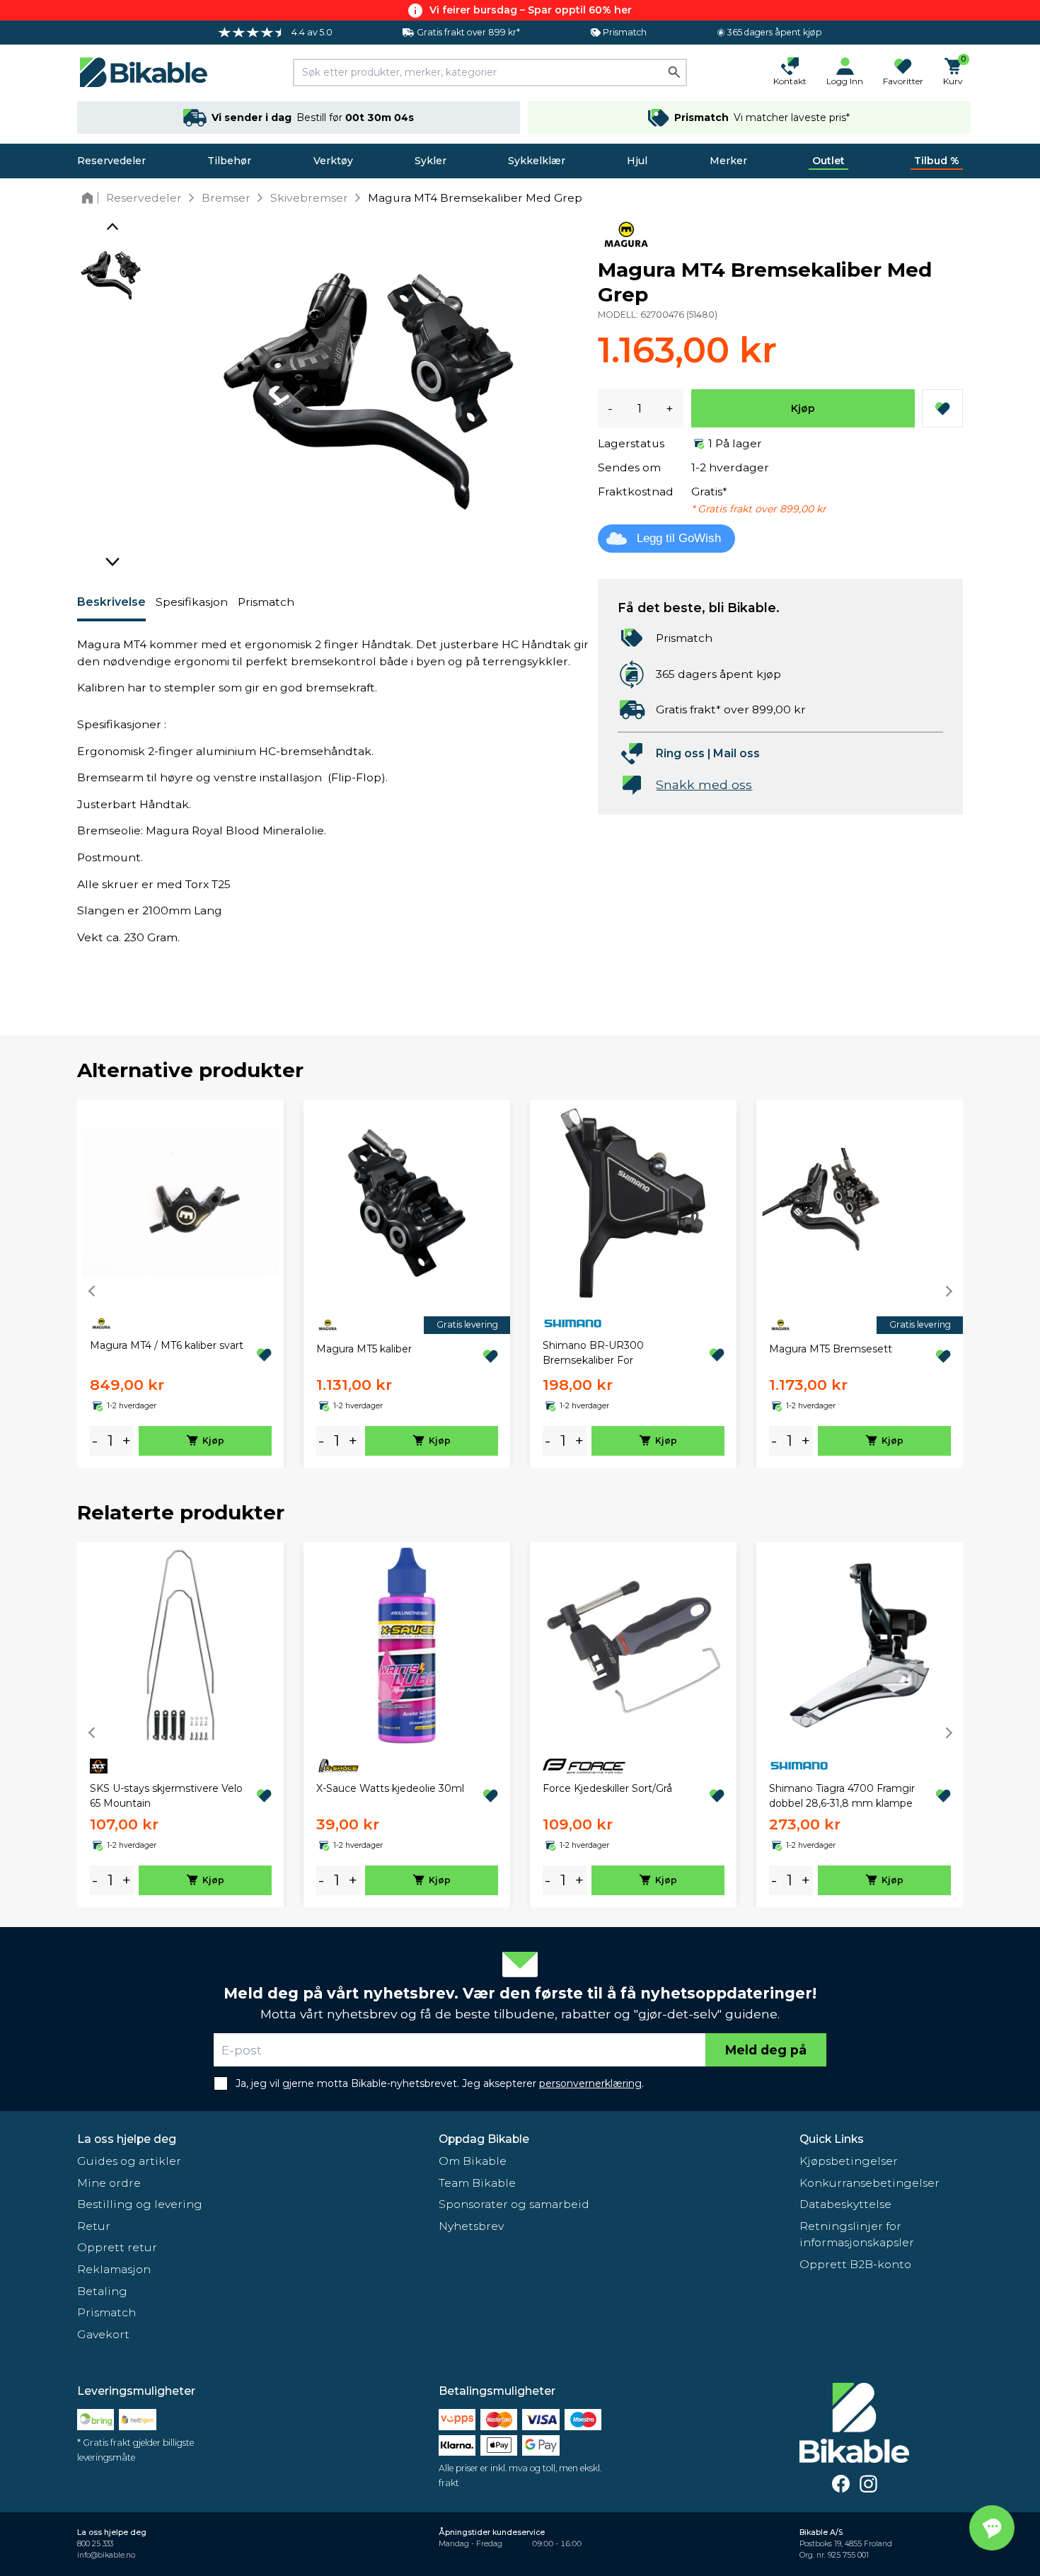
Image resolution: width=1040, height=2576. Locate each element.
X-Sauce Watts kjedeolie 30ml (390, 1788)
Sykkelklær (537, 161)
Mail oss (736, 753)
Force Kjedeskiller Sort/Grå (607, 1788)
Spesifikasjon (192, 602)
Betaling (102, 2291)
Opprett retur (117, 2247)
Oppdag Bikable (484, 2139)
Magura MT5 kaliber (364, 1349)
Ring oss (680, 753)
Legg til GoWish (679, 538)
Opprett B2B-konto (855, 2264)
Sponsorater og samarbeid (514, 2204)
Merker (728, 161)
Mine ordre (109, 2183)
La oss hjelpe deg (127, 2139)
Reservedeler (111, 161)
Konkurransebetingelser (869, 2183)
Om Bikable (473, 2161)
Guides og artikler (129, 2161)
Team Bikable (477, 2183)
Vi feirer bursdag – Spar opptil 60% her (531, 10)
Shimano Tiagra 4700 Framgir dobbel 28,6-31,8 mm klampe (842, 1796)
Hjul (637, 161)
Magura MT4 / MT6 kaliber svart (167, 1345)
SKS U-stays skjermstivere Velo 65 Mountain (166, 1796)
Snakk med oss (704, 784)
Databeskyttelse (845, 2204)
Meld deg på (766, 2050)
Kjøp (803, 408)
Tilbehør (229, 161)
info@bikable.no (106, 2555)
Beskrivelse (111, 602)
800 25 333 (95, 2544)
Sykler (431, 161)
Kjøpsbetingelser (849, 2161)
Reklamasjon (114, 2269)
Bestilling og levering (140, 2204)
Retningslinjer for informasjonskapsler (857, 2235)
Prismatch (266, 602)
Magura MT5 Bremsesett (831, 1349)
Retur (94, 2226)
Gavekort (103, 2334)
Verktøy (333, 161)
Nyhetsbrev (471, 2226)
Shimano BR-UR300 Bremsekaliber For (593, 1353)
